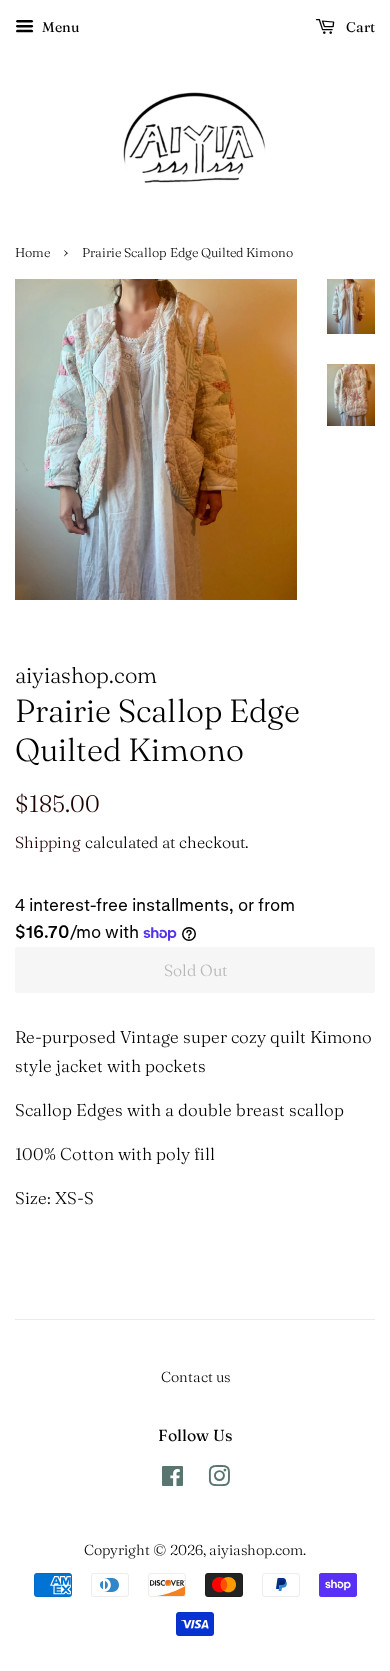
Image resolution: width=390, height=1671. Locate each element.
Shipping (48, 842)
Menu (59, 27)
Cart (359, 27)
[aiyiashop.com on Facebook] (172, 1480)
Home (32, 252)
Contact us (195, 1377)
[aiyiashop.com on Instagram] (219, 1480)
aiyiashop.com (256, 1550)
